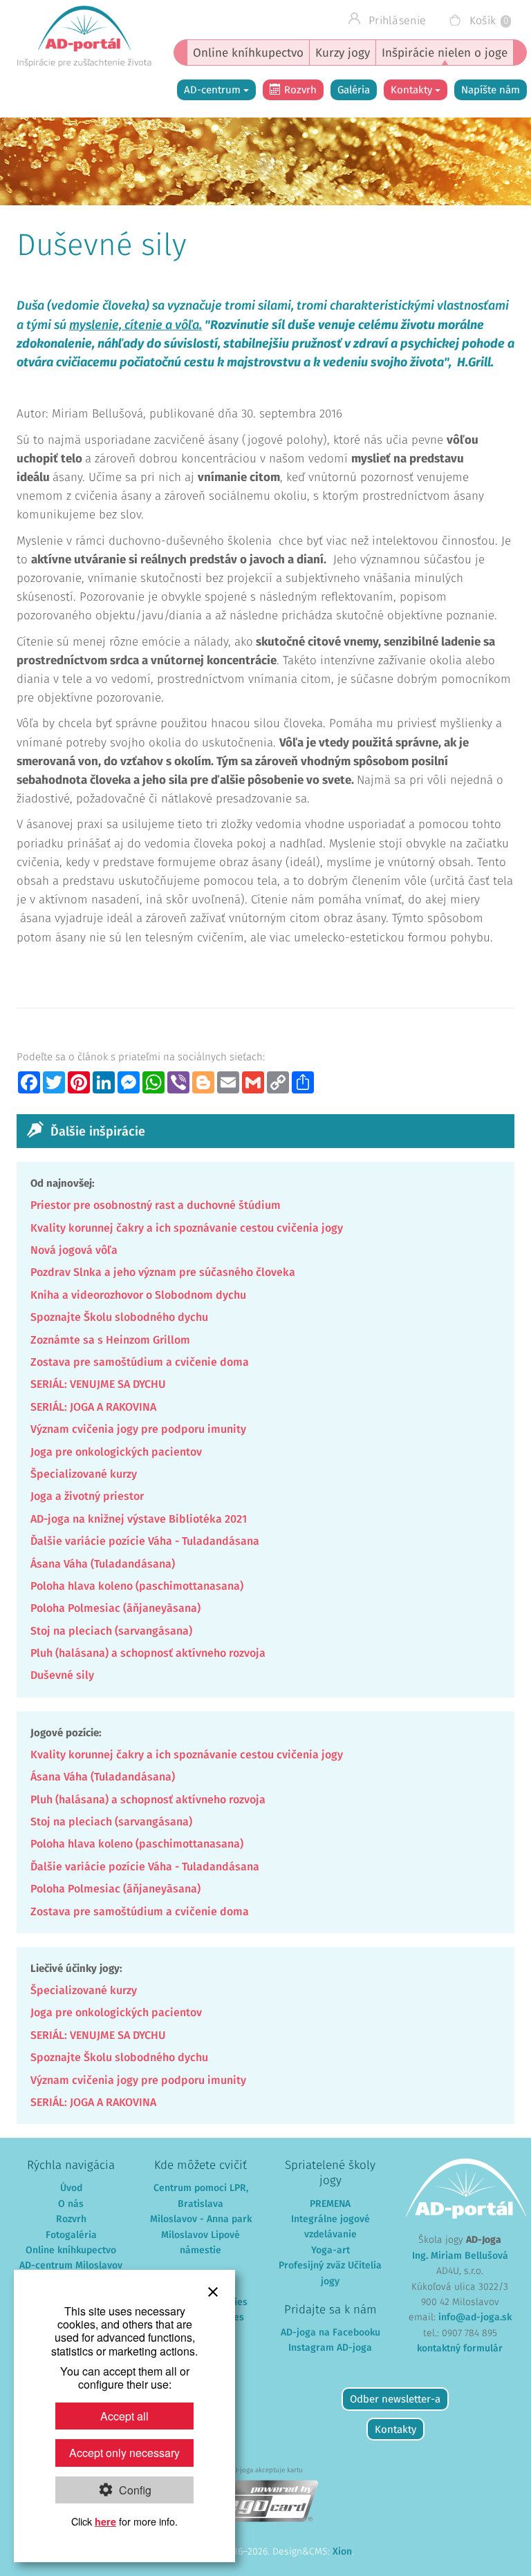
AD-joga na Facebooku (330, 2333)
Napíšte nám (491, 90)
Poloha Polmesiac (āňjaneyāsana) (115, 1608)
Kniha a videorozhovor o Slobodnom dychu (138, 1295)
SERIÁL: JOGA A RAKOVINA (93, 1407)
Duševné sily (62, 1675)
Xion (342, 2552)
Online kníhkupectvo (248, 54)
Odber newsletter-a (395, 2399)
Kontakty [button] (413, 90)
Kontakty (395, 2430)
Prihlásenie (396, 21)
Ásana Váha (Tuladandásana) (103, 1564)
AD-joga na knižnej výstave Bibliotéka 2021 (139, 1519)
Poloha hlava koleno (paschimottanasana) (137, 1586)
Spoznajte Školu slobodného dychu (119, 1317)
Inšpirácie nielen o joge (445, 54)
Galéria (354, 90)
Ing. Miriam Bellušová (460, 2256)
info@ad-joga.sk (475, 2318)
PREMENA (330, 2204)
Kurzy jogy (343, 54)
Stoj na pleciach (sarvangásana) (111, 1631)
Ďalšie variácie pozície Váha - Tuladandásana (145, 1541)
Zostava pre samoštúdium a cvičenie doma (140, 1362)
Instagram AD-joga (330, 2348)
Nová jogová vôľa (74, 1250)
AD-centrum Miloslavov (71, 2266)
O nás (71, 2204)
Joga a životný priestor (87, 1496)
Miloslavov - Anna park (201, 2219)
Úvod (71, 2188)
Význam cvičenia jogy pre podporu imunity (138, 1429)
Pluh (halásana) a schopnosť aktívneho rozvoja (148, 1653)
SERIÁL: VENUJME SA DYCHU (98, 1384)
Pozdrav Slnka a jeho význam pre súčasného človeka (163, 1272)
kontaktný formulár (460, 2349)
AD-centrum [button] (214, 90)
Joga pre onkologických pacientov (116, 1452)
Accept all (124, 2416)
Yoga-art (330, 2250)
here (105, 2521)
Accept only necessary (124, 2453)
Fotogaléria (71, 2235)
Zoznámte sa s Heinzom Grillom (110, 1340)
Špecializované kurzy (84, 1474)
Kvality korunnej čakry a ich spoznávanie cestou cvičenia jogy (187, 1228)
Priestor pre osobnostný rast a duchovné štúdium (156, 1205)
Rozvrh (300, 90)
